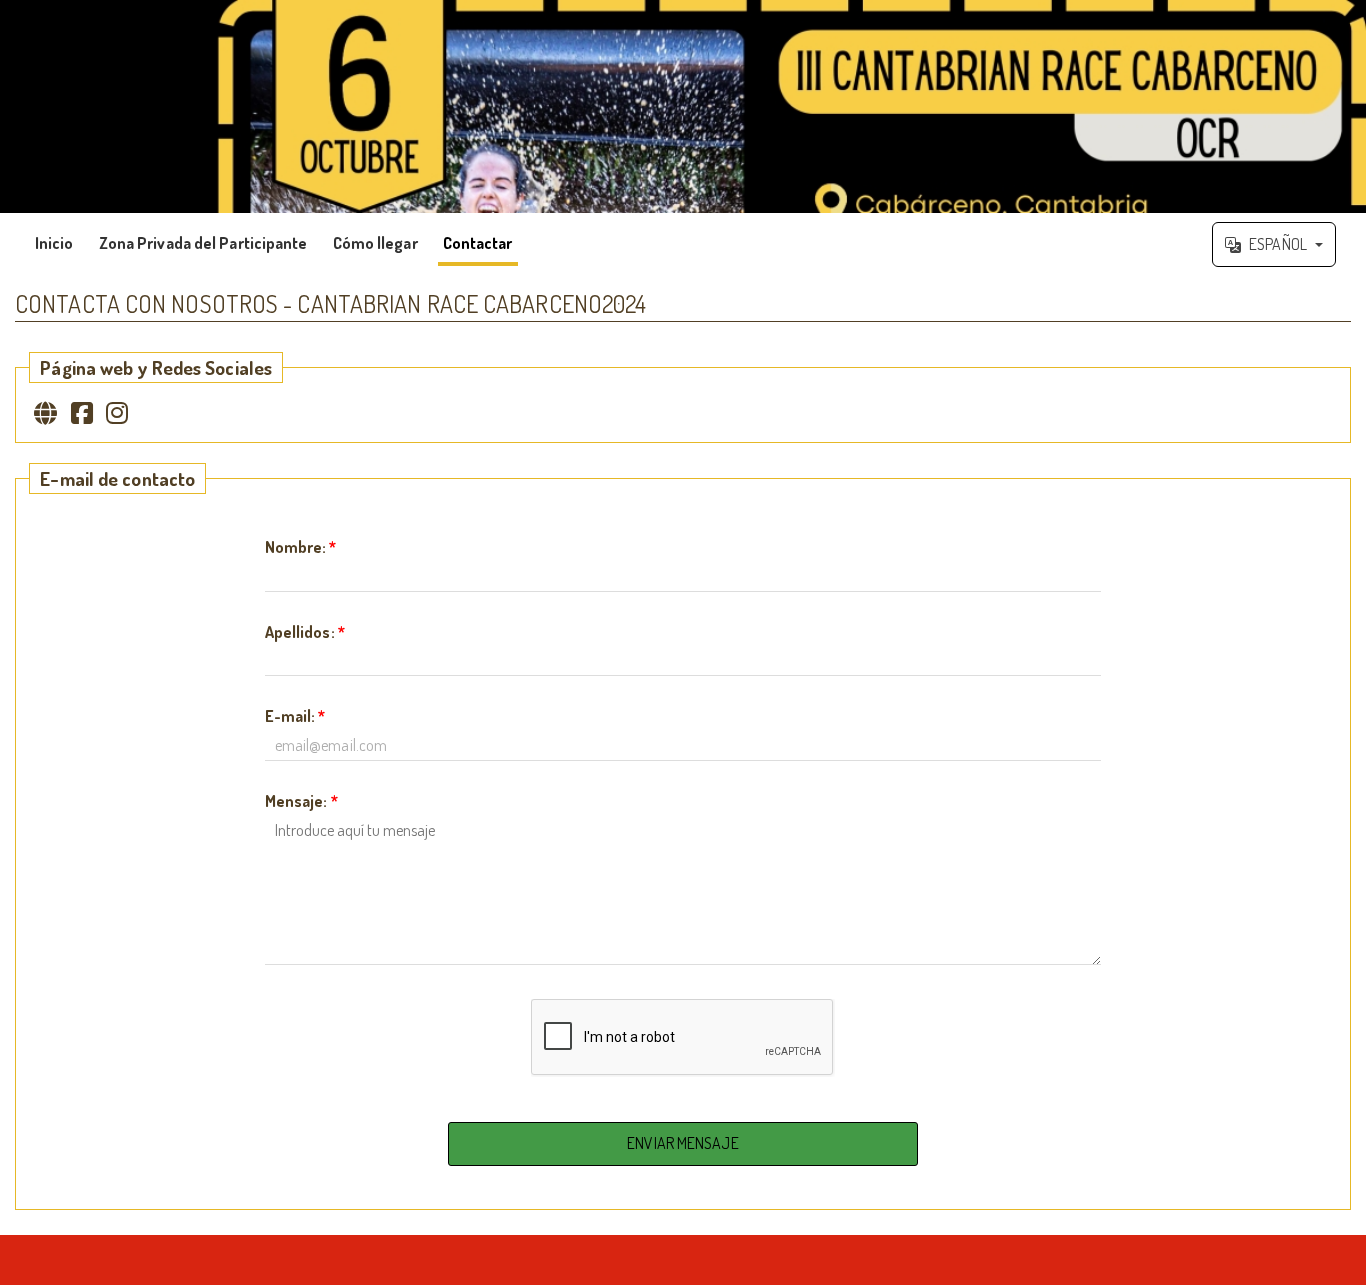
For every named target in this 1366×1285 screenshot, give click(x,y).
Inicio (54, 243)
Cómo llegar (375, 243)
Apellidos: (305, 632)
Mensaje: (301, 801)
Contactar (478, 243)
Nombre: (301, 547)
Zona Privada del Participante (203, 243)
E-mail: (295, 716)
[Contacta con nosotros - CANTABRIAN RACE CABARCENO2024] (683, 106)
